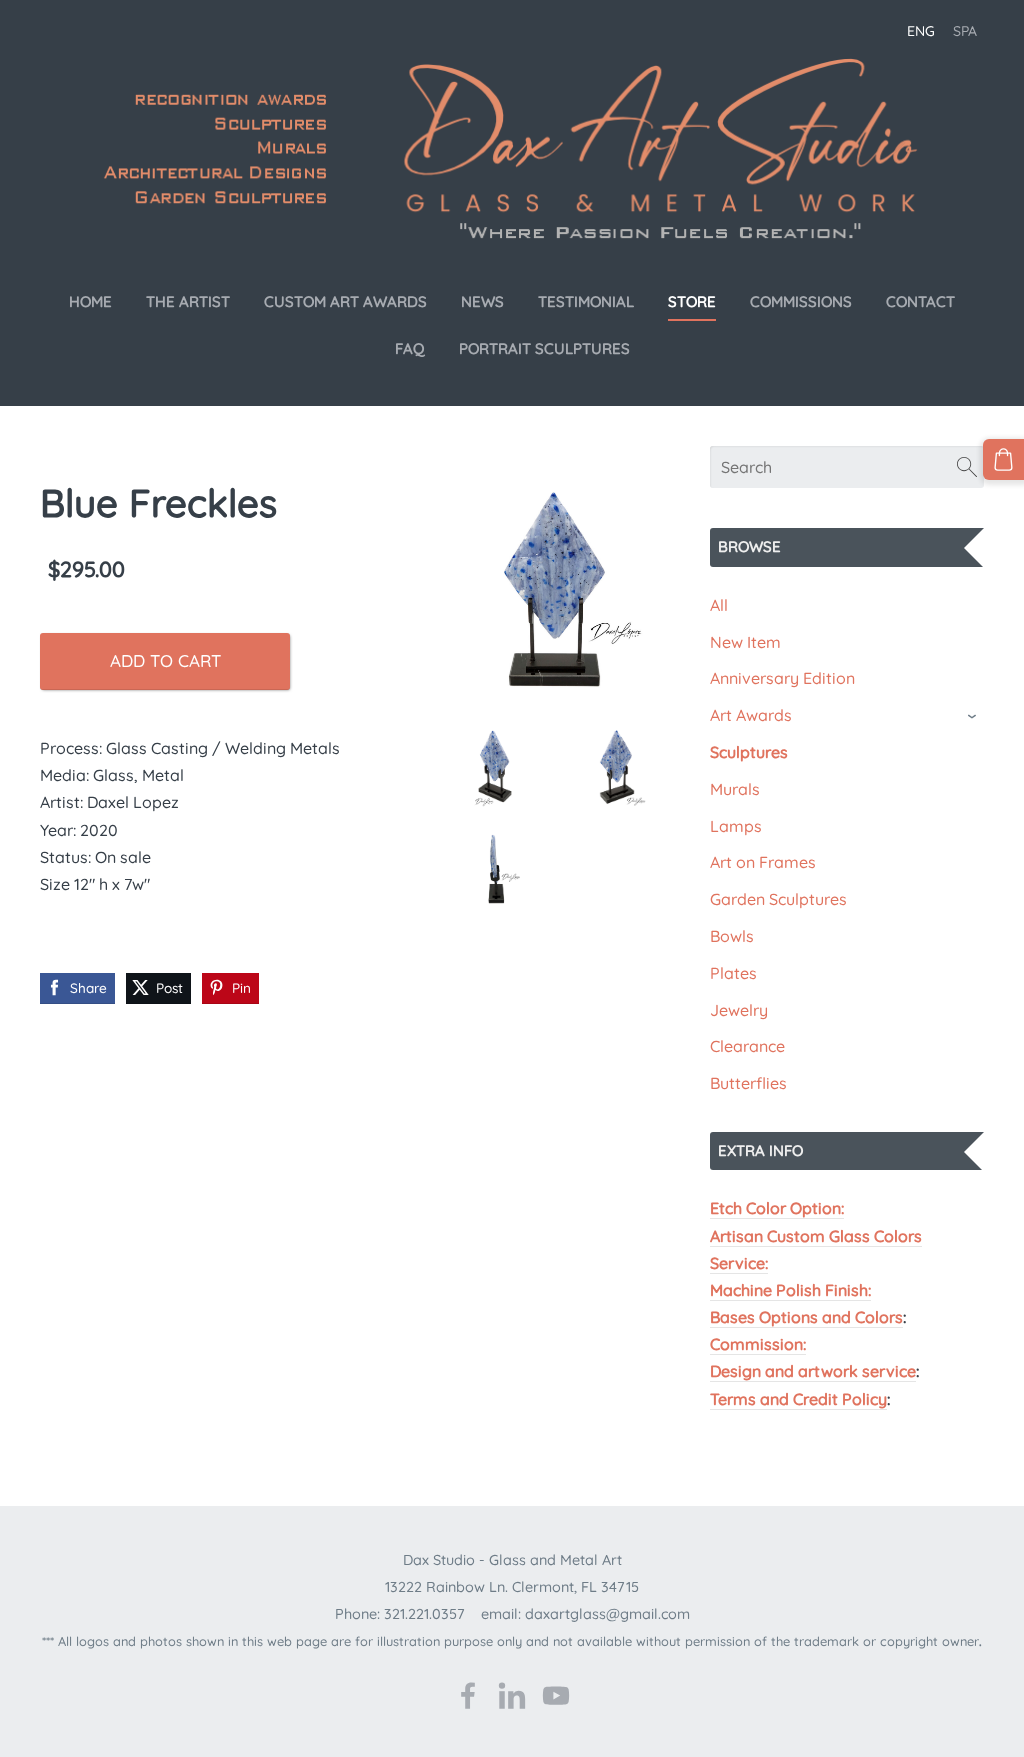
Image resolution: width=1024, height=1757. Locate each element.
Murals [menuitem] (735, 789)
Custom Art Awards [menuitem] (345, 301)
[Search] (967, 467)
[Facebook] (468, 1695)
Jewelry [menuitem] (739, 1010)
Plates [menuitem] (733, 973)
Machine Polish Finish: (790, 1290)
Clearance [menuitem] (747, 1046)
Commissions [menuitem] (801, 301)
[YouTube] (556, 1695)
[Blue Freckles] (556, 591)
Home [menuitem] (90, 301)
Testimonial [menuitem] (586, 301)
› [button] (974, 716)
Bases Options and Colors (806, 1317)
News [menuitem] (482, 301)
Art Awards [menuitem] (751, 715)
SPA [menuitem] (965, 31)
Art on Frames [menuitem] (763, 862)
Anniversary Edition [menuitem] (782, 678)
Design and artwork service (813, 1371)
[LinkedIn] (512, 1695)
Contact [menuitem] (920, 301)
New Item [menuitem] (745, 642)
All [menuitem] (719, 605)
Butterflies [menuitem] (748, 1083)
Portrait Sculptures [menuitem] (544, 348)
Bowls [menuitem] (732, 936)
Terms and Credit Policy (798, 1399)
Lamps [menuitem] (736, 826)
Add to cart (165, 660)
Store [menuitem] (692, 301)
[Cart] (1003, 459)
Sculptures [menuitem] (749, 752)
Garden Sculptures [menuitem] (778, 899)
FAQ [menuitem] (410, 348)
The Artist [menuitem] (188, 301)
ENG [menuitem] (921, 31)
